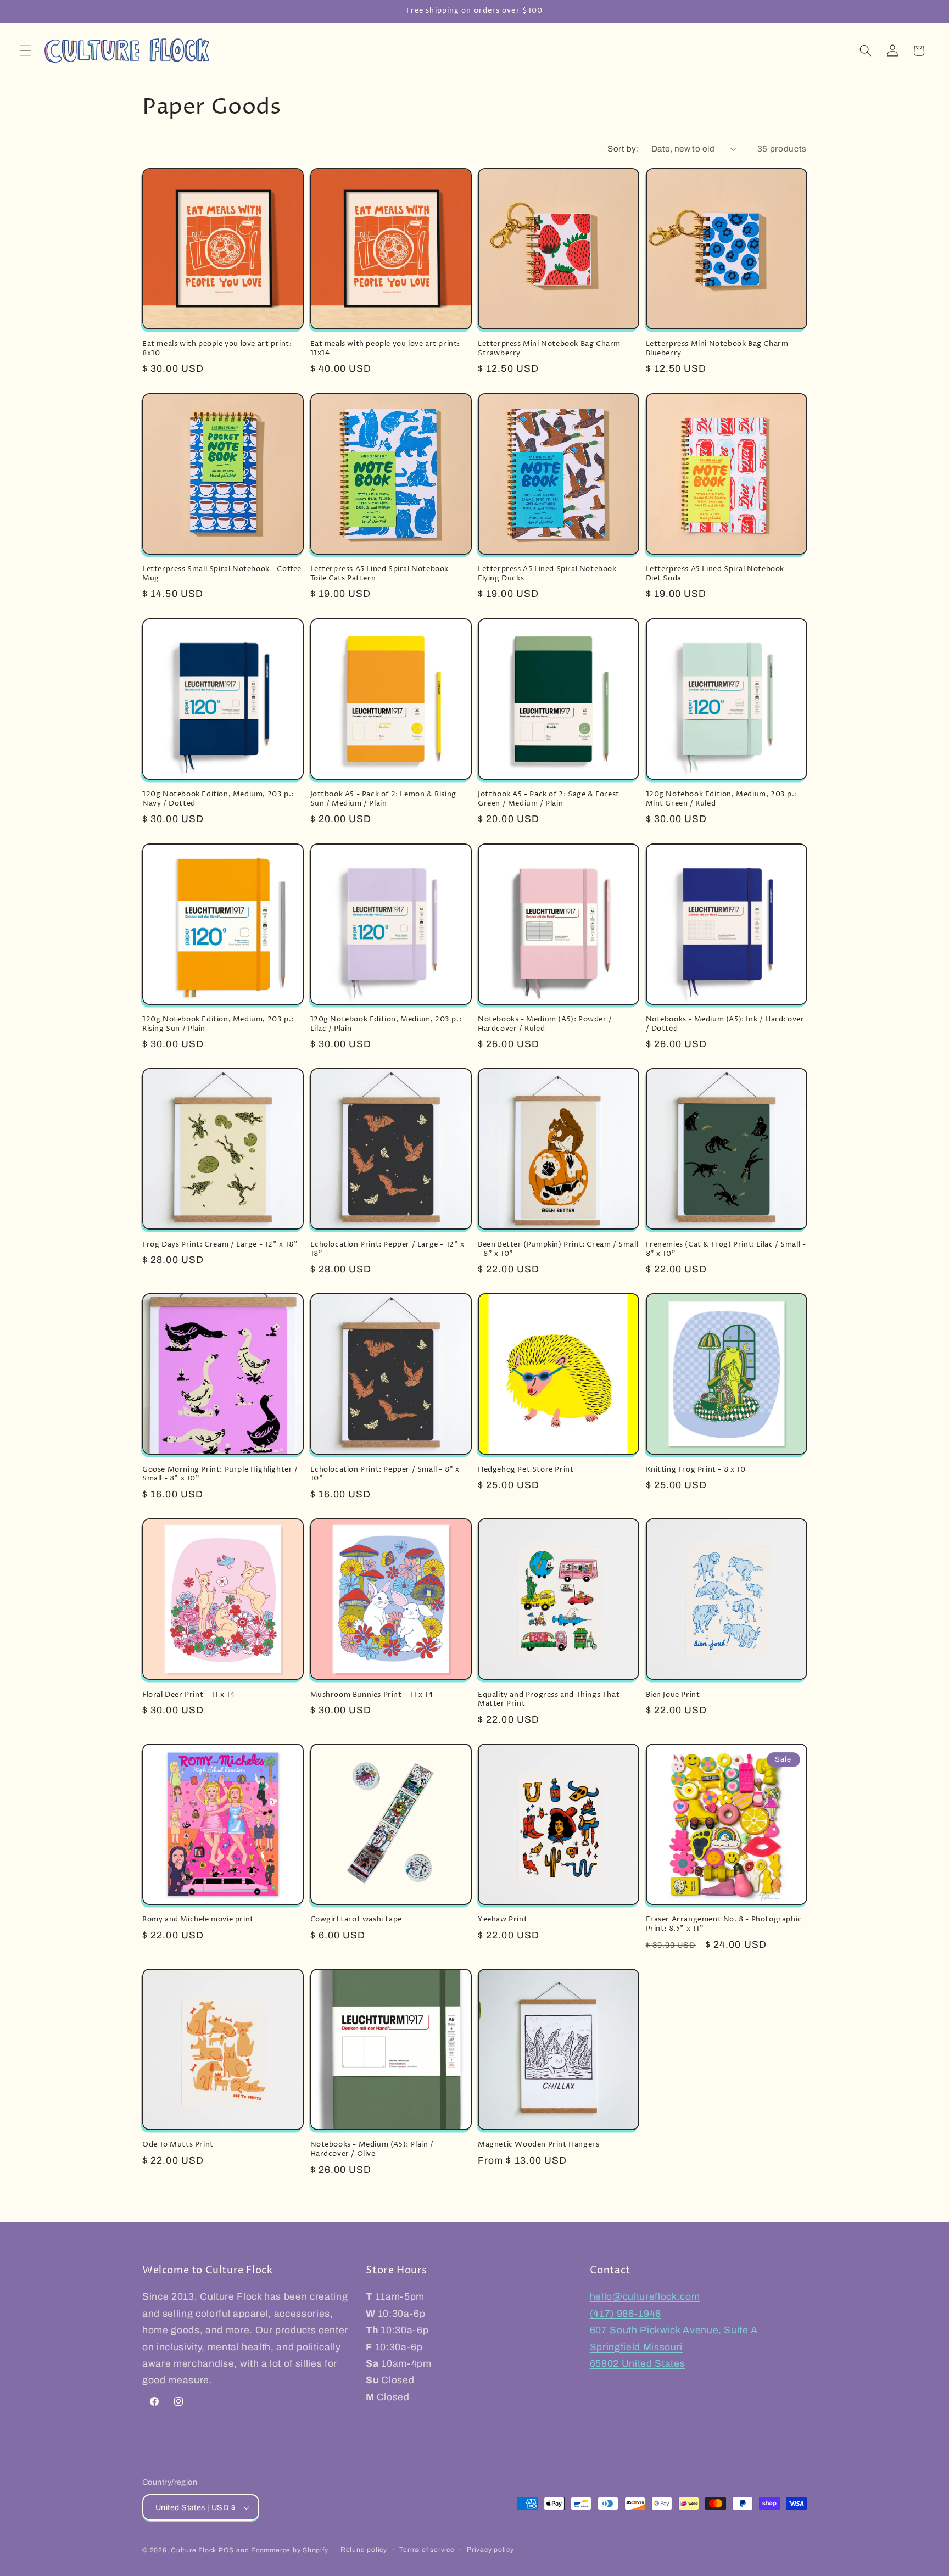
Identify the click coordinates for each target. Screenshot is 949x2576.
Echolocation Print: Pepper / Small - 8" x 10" (385, 1474)
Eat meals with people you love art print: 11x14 (385, 349)
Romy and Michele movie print (198, 1920)
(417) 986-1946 (626, 2314)
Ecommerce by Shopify (289, 2550)
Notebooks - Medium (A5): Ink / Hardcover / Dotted (725, 1024)
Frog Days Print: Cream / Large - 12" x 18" (220, 1245)
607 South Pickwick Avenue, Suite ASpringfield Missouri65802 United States (674, 2347)
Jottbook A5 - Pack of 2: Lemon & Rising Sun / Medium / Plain (383, 799)
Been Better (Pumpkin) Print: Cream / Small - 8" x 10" (558, 1249)
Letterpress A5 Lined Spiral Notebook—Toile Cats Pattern (383, 574)
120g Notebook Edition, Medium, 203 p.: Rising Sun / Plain (218, 1024)
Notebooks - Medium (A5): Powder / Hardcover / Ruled (545, 1024)
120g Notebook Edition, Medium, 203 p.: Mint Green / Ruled (722, 799)
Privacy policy (490, 2550)
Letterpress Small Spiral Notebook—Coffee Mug (222, 574)
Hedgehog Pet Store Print (526, 1470)
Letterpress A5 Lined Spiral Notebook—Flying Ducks (551, 574)
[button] (25, 51)
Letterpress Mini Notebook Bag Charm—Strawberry (553, 349)
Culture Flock (195, 2550)
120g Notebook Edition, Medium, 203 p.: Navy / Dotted (218, 799)
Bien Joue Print (673, 1695)
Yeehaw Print (503, 1920)
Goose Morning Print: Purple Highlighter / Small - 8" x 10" (220, 1474)
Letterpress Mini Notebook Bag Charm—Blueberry (721, 349)
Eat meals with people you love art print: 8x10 (217, 349)
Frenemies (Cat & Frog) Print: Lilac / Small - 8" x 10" (726, 1249)
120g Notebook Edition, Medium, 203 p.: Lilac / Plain (386, 1024)
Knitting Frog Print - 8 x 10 (696, 1470)
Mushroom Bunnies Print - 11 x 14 (372, 1695)
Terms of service (427, 2550)
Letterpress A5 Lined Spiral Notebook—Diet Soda (719, 574)
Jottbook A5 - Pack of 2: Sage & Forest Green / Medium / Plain (549, 799)
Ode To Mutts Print (178, 2145)
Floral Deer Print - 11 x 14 (188, 1695)
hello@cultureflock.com (645, 2297)
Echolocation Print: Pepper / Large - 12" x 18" (387, 1249)
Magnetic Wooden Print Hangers (538, 2145)
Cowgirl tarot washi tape (356, 1920)
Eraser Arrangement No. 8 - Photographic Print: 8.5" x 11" (724, 1924)
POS (226, 2550)
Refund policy (364, 2550)
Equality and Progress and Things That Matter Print (549, 1700)
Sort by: (623, 149)
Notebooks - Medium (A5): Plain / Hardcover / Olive (372, 2149)
